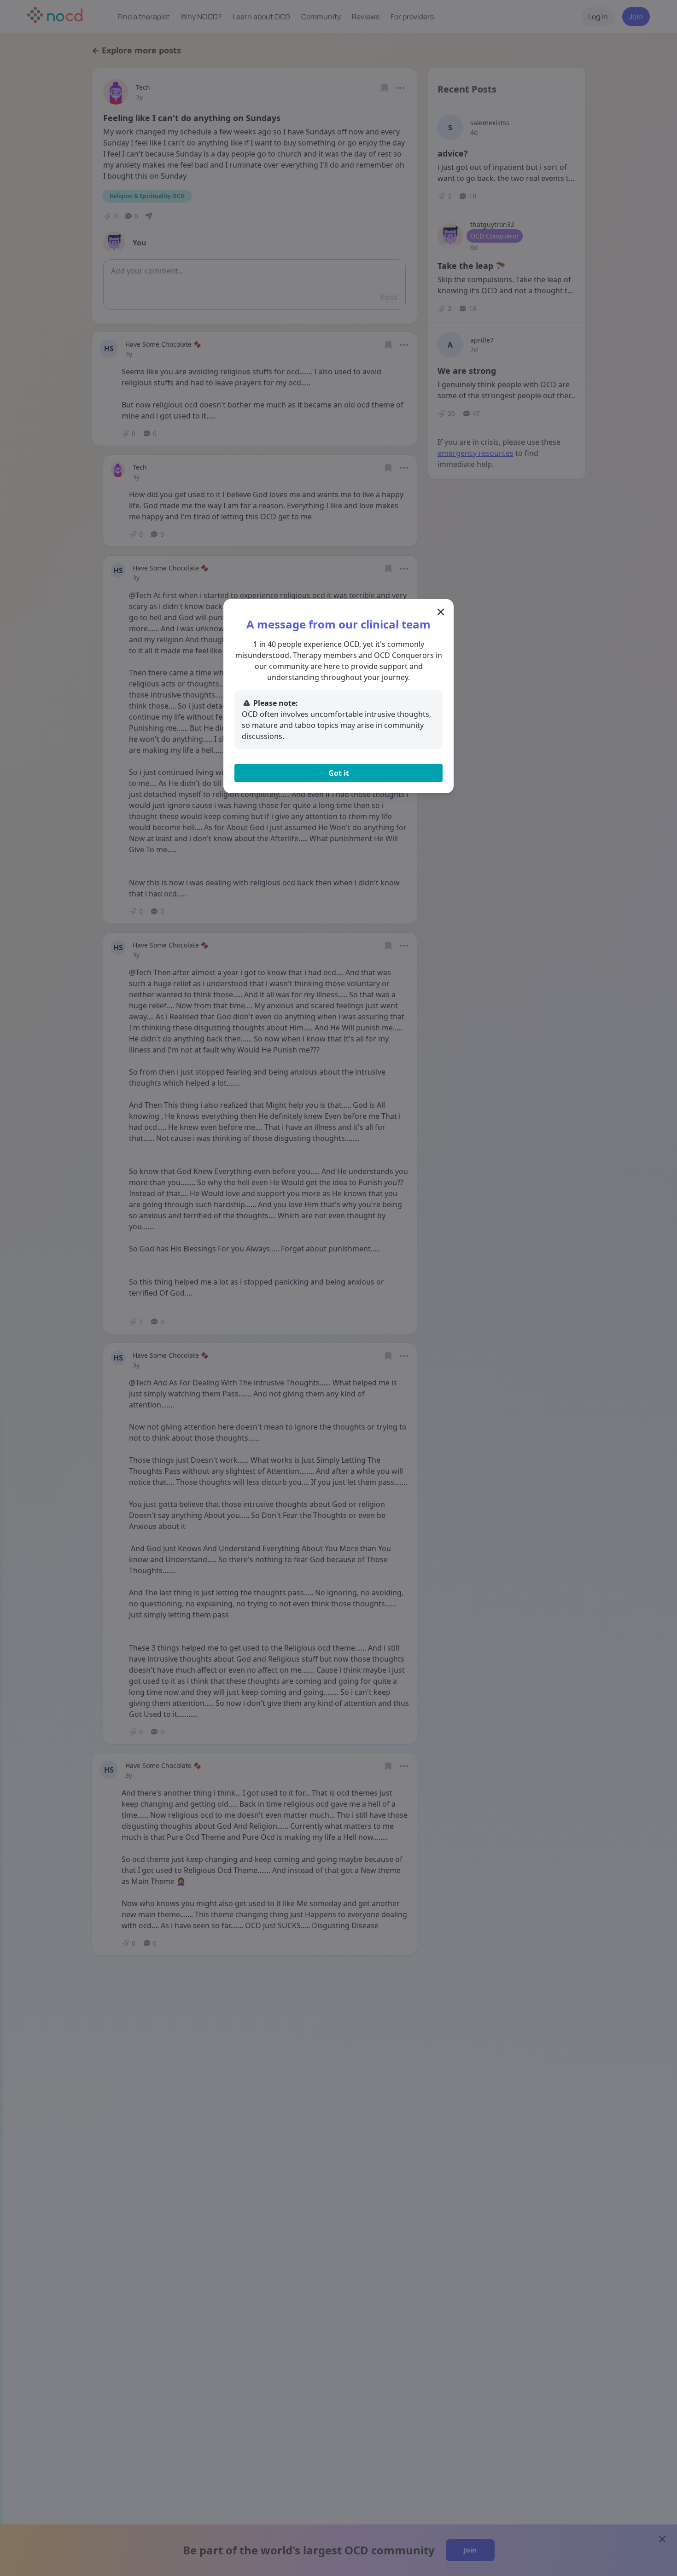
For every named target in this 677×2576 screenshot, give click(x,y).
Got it (339, 773)
